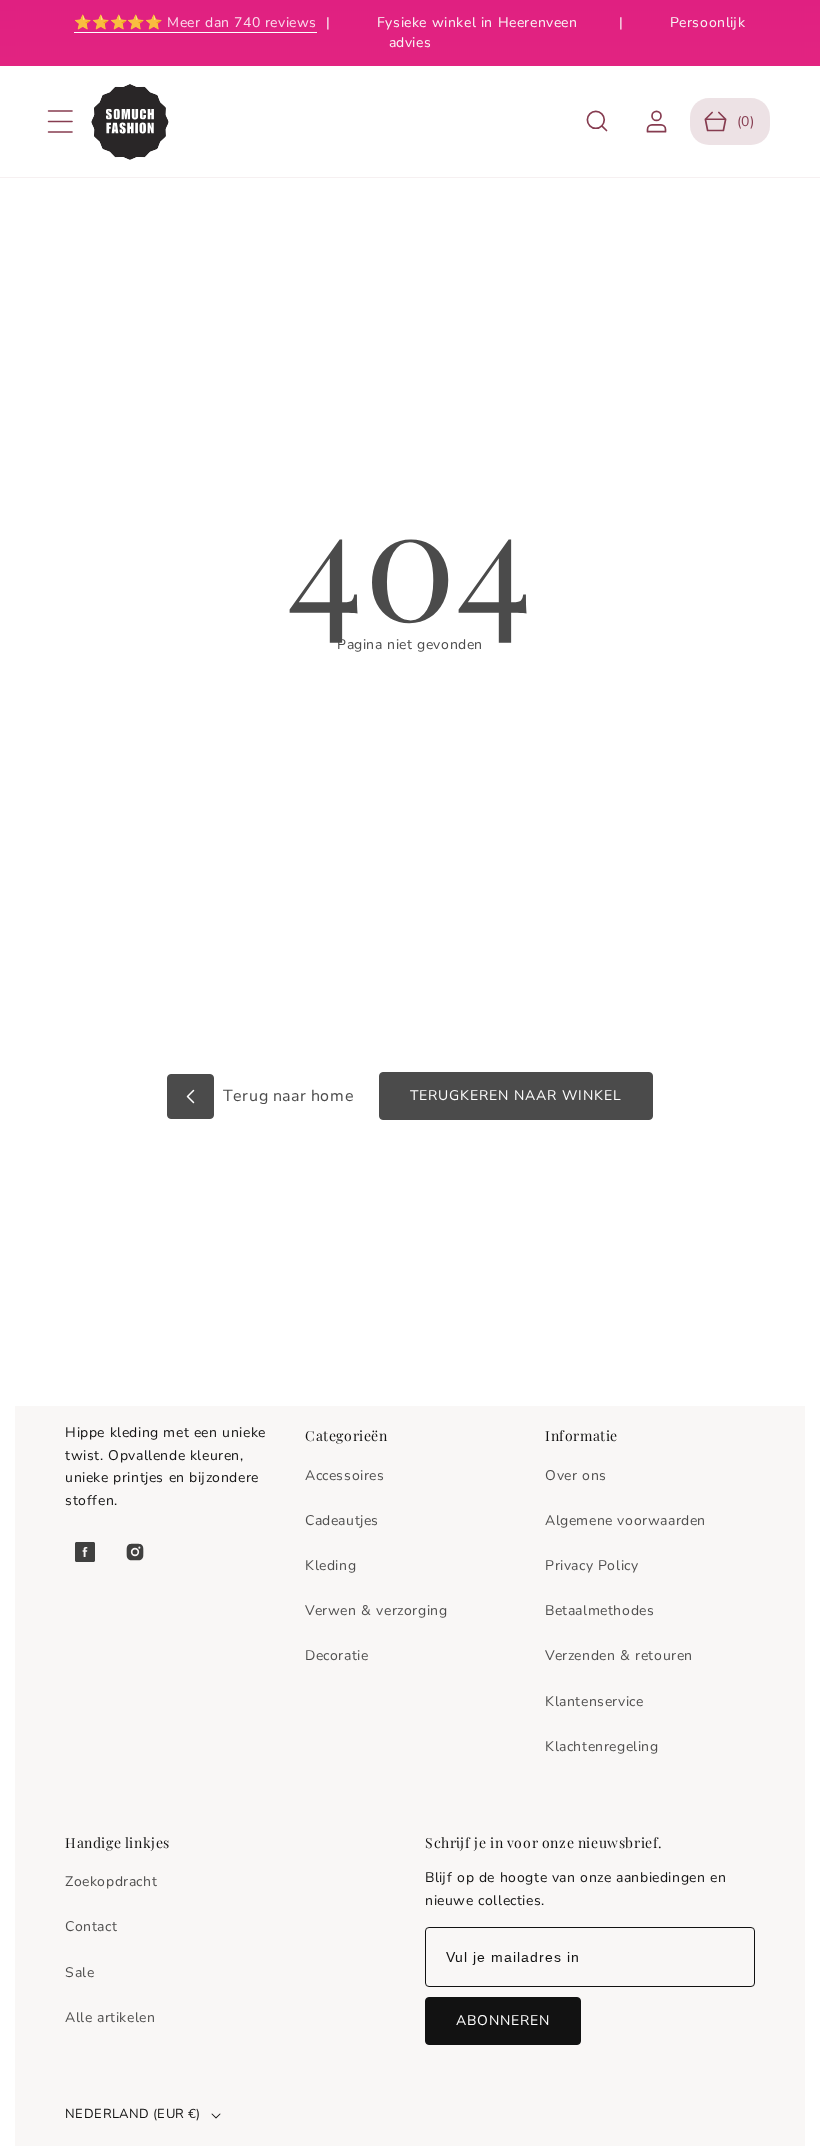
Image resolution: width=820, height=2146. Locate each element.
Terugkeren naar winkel (516, 1095)
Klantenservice (594, 1701)
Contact (91, 1926)
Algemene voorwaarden (625, 1520)
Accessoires (345, 1475)
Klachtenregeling (602, 1746)
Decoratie (336, 1655)
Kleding (330, 1565)
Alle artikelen (110, 2017)
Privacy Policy (591, 1565)
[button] (60, 122)
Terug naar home (287, 1096)
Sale (79, 1972)
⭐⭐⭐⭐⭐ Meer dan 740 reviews (195, 22)
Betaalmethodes (599, 1610)
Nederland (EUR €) (133, 2114)
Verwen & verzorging (376, 1610)
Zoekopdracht (111, 1881)
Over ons (576, 1475)
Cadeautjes (342, 1520)
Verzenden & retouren (619, 1655)
